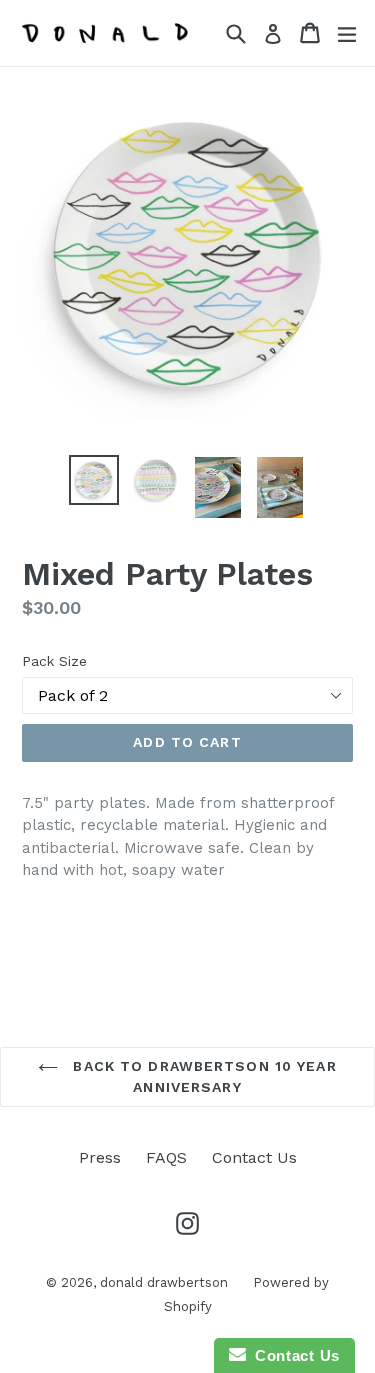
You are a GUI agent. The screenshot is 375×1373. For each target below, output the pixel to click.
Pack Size (54, 661)
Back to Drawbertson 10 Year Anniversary (202, 1076)
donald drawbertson (164, 1282)
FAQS (166, 1157)
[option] (94, 480)
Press (100, 1157)
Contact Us (254, 1157)
